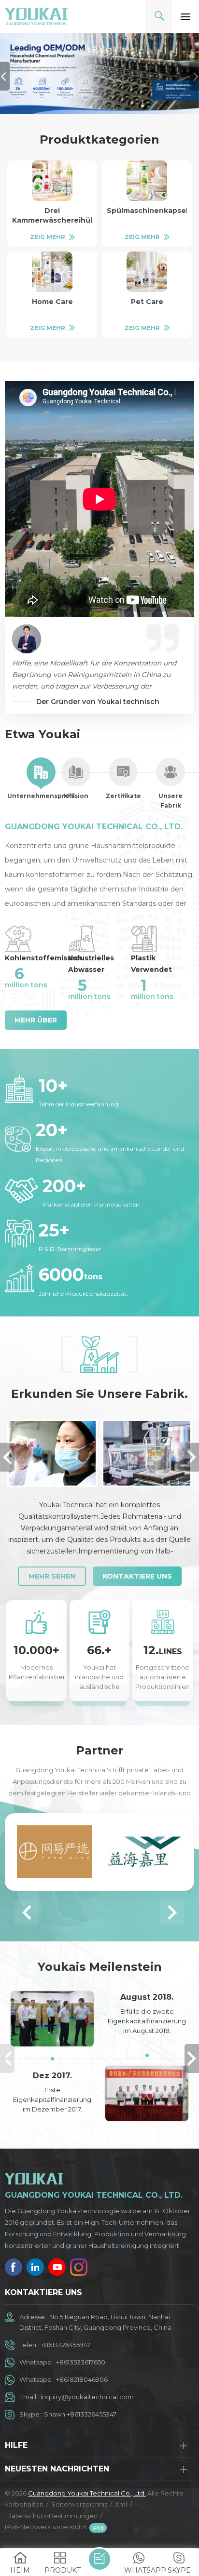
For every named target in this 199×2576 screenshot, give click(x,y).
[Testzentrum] (147, 1453)
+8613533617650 (81, 2362)
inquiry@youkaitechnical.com (87, 2397)
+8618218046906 (82, 2379)
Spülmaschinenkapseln (147, 211)
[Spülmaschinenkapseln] (147, 181)
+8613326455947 (65, 2345)
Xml (121, 2504)
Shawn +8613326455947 (80, 2414)
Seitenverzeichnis (79, 2504)
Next (192, 1457)
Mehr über (36, 1020)
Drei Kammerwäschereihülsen (52, 215)
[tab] (41, 779)
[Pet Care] (147, 272)
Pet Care (147, 302)
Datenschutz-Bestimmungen (52, 2516)
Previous (7, 1457)
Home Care (52, 302)
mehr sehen (52, 1576)
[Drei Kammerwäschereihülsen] (52, 181)
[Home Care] (52, 272)
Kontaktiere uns (137, 1576)
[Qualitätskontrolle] (52, 1453)
